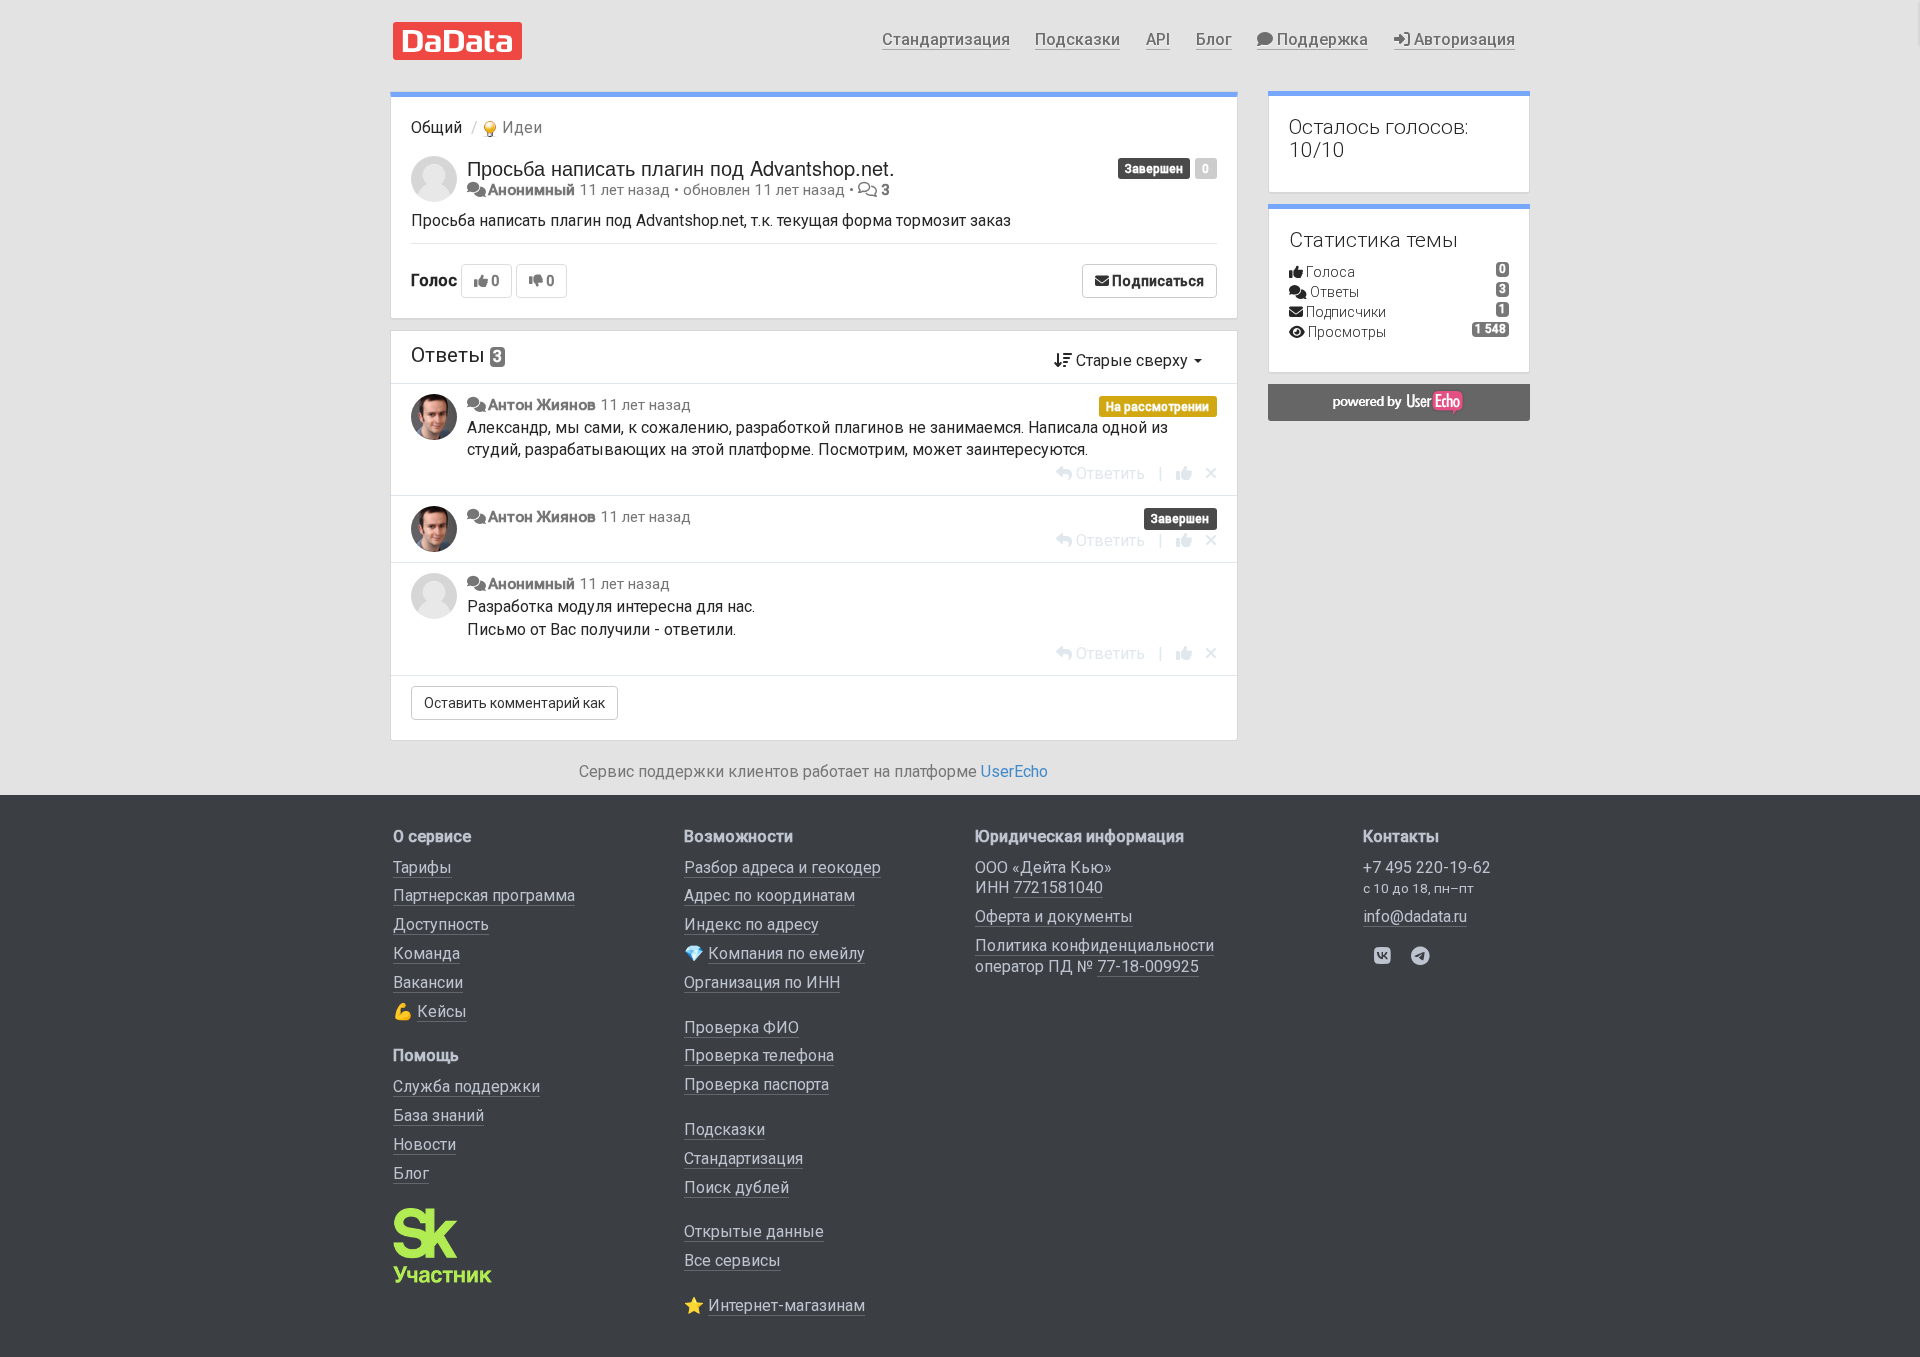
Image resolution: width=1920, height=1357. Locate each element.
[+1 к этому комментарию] (1184, 473)
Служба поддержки (466, 1086)
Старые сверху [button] (1132, 360)
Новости (424, 1144)
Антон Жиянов (542, 405)
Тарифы (422, 867)
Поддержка (1320, 39)
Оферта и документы (1054, 916)
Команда (426, 953)
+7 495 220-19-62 (1427, 867)
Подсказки (1077, 39)
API (1158, 39)
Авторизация (1462, 39)
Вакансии (428, 982)
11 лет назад (645, 405)
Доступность (441, 924)
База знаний (438, 1115)
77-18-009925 (1148, 966)
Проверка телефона (759, 1055)
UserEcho (1014, 771)
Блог (1214, 39)
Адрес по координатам (769, 895)
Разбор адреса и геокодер (782, 867)
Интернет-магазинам (786, 1305)
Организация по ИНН (762, 982)
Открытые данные (754, 1231)
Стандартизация (946, 39)
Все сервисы (732, 1260)
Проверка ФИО (741, 1027)
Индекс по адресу (751, 924)
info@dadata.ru (1415, 916)
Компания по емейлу (786, 953)
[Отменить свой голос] (1211, 473)
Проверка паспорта (756, 1084)
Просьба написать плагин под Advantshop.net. (681, 167)
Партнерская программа (484, 895)
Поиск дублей (736, 1187)
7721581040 (1058, 887)
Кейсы (442, 1011)
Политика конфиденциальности (1094, 945)
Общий (436, 127)
